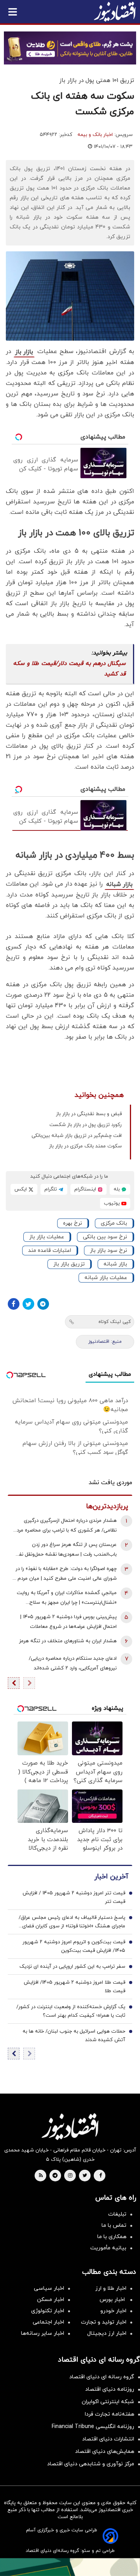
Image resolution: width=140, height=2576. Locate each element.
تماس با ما (114, 2225)
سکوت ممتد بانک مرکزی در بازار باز (85, 1146)
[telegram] (55, 2176)
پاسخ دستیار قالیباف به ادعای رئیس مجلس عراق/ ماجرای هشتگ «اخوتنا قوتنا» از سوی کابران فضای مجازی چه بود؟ (72, 1922)
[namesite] (115, 12)
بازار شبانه (119, 884)
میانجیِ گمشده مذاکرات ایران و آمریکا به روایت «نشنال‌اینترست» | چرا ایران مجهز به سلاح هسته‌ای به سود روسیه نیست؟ (67, 1599)
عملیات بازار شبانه (106, 1278)
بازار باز (24, 352)
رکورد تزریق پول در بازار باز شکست (86, 1125)
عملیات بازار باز (47, 1237)
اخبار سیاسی (49, 2288)
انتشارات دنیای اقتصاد (108, 2439)
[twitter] (85, 2176)
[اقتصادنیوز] (70, 2127)
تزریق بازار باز (69, 1264)
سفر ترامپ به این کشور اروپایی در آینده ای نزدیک (72, 1967)
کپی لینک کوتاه (115, 1322)
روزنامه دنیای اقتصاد (110, 2389)
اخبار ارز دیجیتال (107, 2333)
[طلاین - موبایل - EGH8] (70, 48)
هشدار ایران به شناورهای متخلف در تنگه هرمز (68, 1641)
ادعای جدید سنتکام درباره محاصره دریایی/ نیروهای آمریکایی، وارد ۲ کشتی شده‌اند (73, 1663)
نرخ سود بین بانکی (105, 1237)
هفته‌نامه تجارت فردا (109, 2414)
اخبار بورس (113, 2300)
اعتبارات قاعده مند (50, 1251)
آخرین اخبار (111, 1877)
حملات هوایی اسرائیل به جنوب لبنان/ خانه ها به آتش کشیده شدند (74, 2036)
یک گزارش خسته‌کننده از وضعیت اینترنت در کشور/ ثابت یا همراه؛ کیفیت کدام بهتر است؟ (71, 2011)
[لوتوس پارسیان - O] (70, 2567)
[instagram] (70, 2176)
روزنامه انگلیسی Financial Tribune (93, 2427)
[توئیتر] (28, 1304)
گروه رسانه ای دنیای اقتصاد (102, 2377)
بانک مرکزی (114, 1223)
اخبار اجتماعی (48, 2322)
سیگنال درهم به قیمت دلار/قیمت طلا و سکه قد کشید (69, 669)
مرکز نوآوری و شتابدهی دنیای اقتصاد (91, 2464)
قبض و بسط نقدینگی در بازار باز (89, 1114)
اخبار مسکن (51, 2300)
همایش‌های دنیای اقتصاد (105, 2452)
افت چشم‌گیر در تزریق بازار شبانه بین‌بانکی (77, 1136)
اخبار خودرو (113, 2311)
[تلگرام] (43, 1304)
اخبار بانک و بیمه (95, 135)
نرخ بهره (73, 1223)
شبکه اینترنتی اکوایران (108, 2402)
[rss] (41, 2176)
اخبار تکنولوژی (48, 2311)
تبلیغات (117, 2214)
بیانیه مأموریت (108, 2248)
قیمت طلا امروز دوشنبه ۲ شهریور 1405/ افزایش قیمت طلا (74, 1987)
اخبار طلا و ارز (111, 2288)
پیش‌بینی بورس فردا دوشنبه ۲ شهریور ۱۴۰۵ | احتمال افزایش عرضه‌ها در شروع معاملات (68, 1622)
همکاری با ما (112, 2237)
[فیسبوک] (14, 1304)
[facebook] (101, 2176)
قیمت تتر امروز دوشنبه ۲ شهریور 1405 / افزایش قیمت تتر (74, 1897)
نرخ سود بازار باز (108, 1251)
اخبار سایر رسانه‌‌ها (43, 2333)
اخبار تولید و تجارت (104, 2322)
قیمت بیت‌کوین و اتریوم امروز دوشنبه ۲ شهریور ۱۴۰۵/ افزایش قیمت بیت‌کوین (74, 1946)
